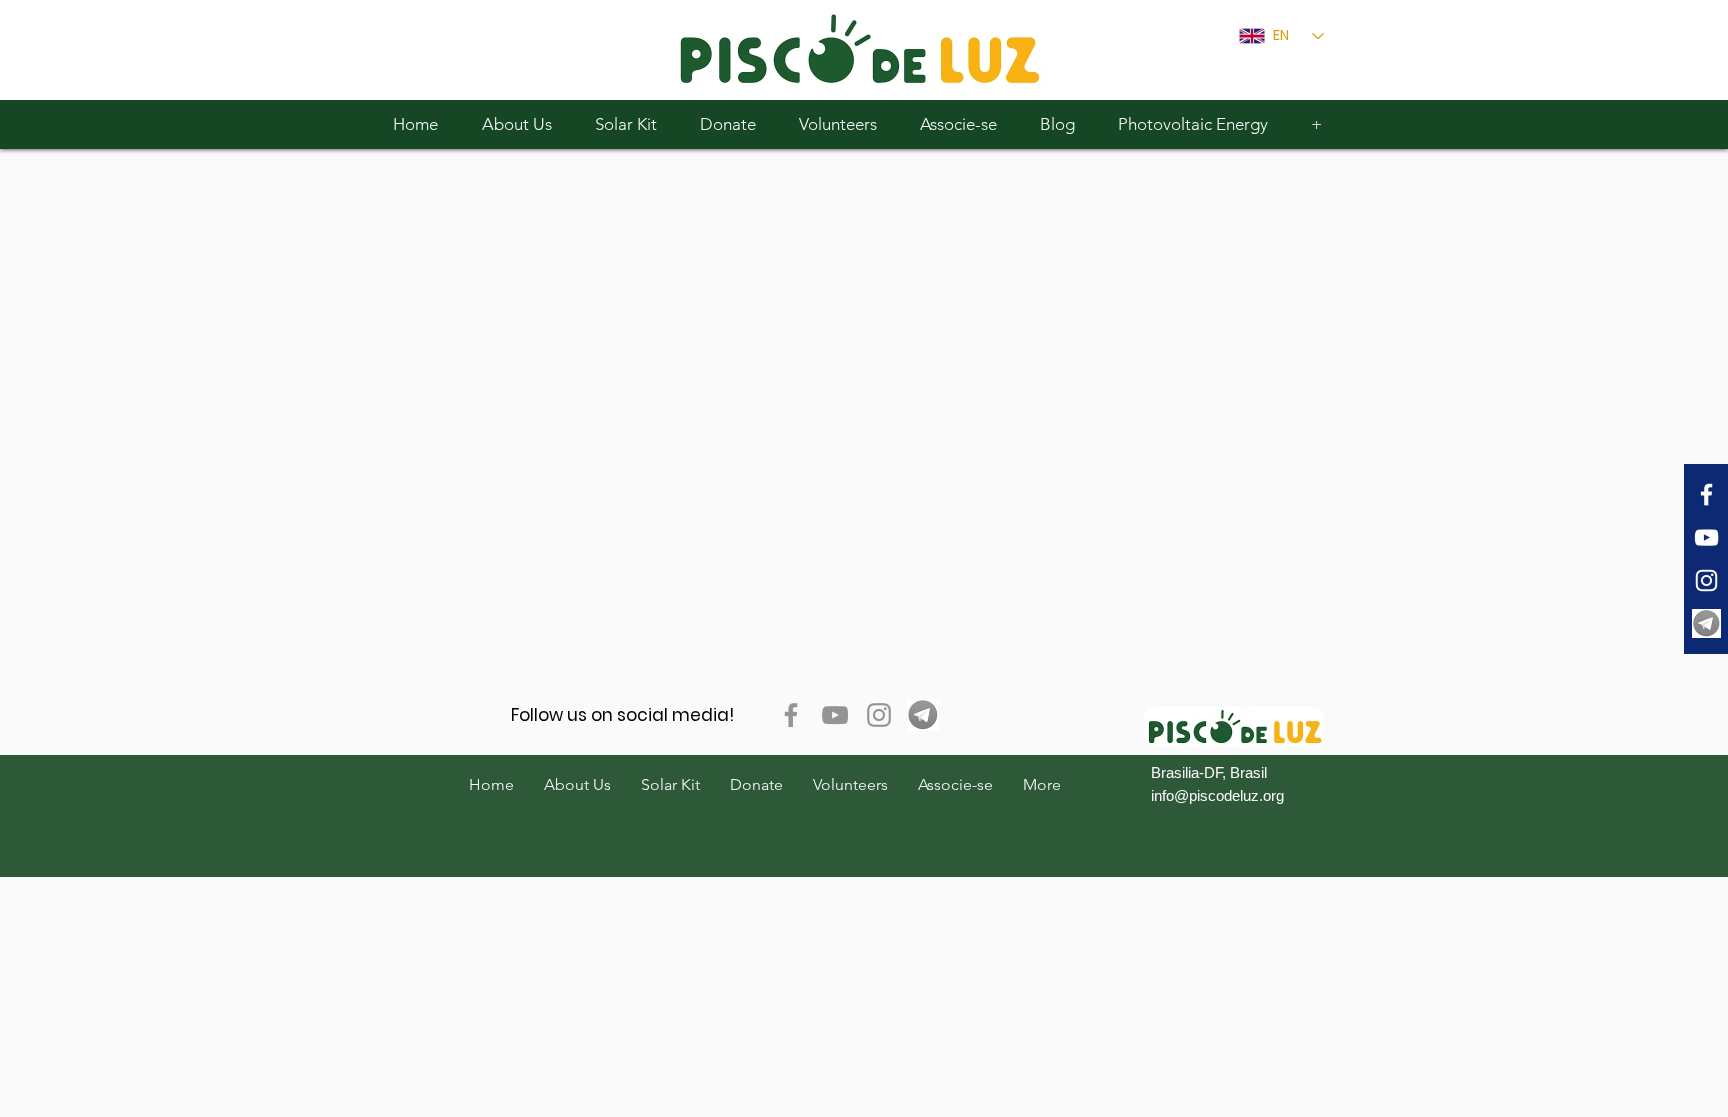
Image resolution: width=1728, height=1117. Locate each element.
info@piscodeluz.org (1217, 795)
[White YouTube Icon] (1706, 537)
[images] (1706, 623)
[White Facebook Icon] (1706, 494)
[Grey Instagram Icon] (879, 715)
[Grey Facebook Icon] (791, 715)
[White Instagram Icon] (1706, 580)
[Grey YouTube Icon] (835, 715)
